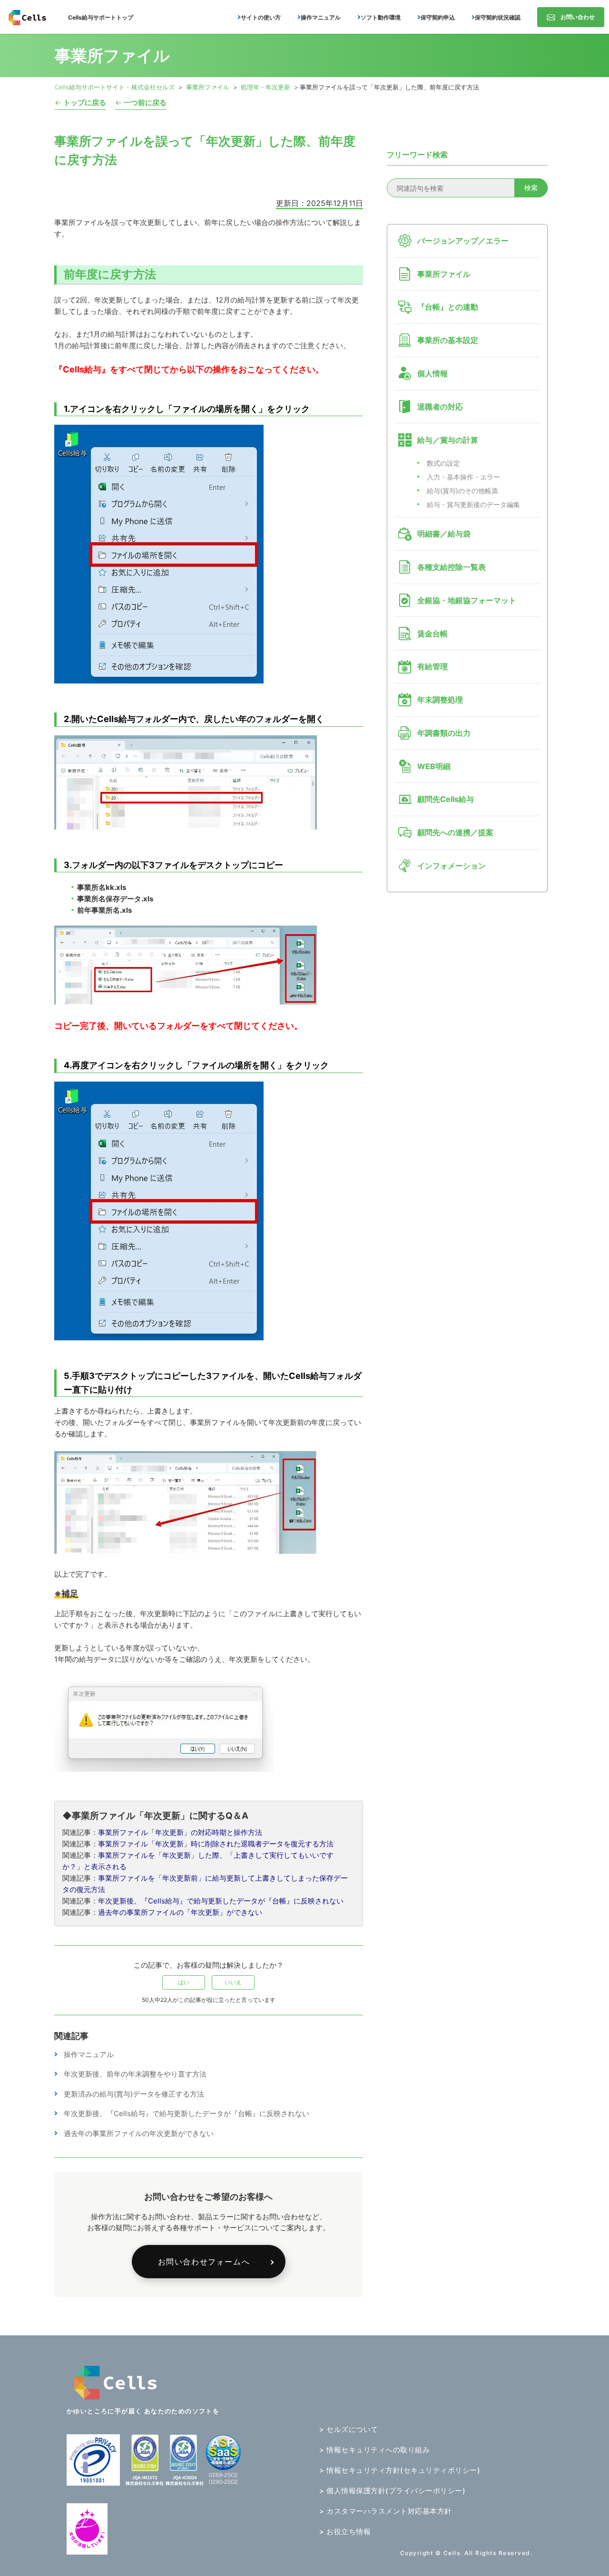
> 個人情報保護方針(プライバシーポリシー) (392, 2491)
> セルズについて (349, 2429)
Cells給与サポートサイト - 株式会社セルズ (115, 87)
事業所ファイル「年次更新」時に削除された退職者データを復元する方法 (216, 1844)
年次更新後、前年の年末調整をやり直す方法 (135, 2074)
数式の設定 (443, 463)
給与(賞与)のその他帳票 (462, 491)
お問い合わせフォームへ (204, 2262)
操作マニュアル (89, 2054)
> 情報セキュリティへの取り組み (374, 2450)
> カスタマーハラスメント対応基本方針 (386, 2511)
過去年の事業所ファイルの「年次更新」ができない (180, 1912)
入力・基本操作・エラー (463, 477)
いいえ (233, 1982)
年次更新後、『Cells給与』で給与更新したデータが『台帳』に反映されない (221, 1901)
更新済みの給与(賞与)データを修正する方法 (134, 2094)
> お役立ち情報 (345, 2532)
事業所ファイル (208, 87)
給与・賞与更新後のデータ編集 (473, 504)
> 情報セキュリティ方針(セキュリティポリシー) (400, 2470)
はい (184, 1982)
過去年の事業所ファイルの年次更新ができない (139, 2133)
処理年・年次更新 (265, 87)
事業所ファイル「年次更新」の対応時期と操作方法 (180, 1832)
